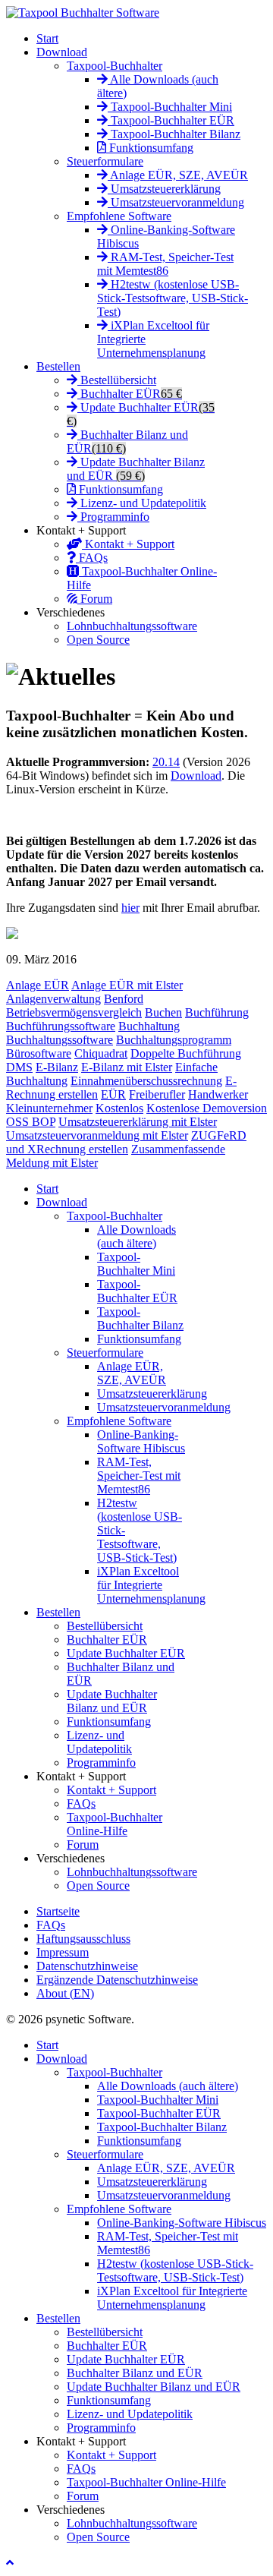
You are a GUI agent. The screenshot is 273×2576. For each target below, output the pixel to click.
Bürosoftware (39, 1053)
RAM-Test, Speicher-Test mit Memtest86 (165, 264)
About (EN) (65, 1993)
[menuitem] (47, 1189)
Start (47, 38)
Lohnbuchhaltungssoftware (132, 626)
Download (62, 52)
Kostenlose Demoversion (207, 1108)
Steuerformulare (105, 161)
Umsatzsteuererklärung (164, 189)
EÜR (113, 1094)
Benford (124, 999)
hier (130, 908)
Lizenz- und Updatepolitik (142, 503)
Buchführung (217, 1012)
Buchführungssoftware (61, 1026)
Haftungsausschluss (83, 1939)
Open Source (98, 640)
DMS (19, 1067)
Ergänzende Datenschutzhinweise (117, 1980)
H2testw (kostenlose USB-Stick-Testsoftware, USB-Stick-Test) (173, 298)
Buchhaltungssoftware (60, 1040)
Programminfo (113, 517)
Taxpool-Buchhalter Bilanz (174, 134)
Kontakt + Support (128, 544)
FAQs (92, 558)
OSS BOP (31, 1122)
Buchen (163, 1012)
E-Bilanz (57, 1067)
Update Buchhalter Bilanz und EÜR (136, 469)
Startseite (58, 1911)
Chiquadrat (101, 1053)
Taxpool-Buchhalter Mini (170, 107)
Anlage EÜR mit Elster (127, 985)
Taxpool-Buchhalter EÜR (171, 120)
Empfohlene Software (119, 216)
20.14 (166, 762)
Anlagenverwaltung (53, 999)
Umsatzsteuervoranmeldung (176, 202)
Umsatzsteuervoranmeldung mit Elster (97, 1135)
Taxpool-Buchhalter (115, 66)
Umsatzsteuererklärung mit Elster (138, 1122)
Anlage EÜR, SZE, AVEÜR (178, 175)
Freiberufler (157, 1094)
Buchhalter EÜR (130, 394)
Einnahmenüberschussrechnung (146, 1081)
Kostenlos (119, 1108)
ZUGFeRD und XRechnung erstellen (126, 1142)
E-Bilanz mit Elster (127, 1067)
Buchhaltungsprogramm (174, 1040)
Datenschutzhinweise (87, 1966)
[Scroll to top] (10, 2563)
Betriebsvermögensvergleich (74, 1012)
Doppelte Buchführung (186, 1053)
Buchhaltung (149, 1026)
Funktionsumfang (150, 148)
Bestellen (58, 366)
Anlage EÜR (38, 985)
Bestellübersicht (117, 380)
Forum (95, 599)
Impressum (63, 1952)
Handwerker (218, 1094)
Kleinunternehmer (49, 1108)
